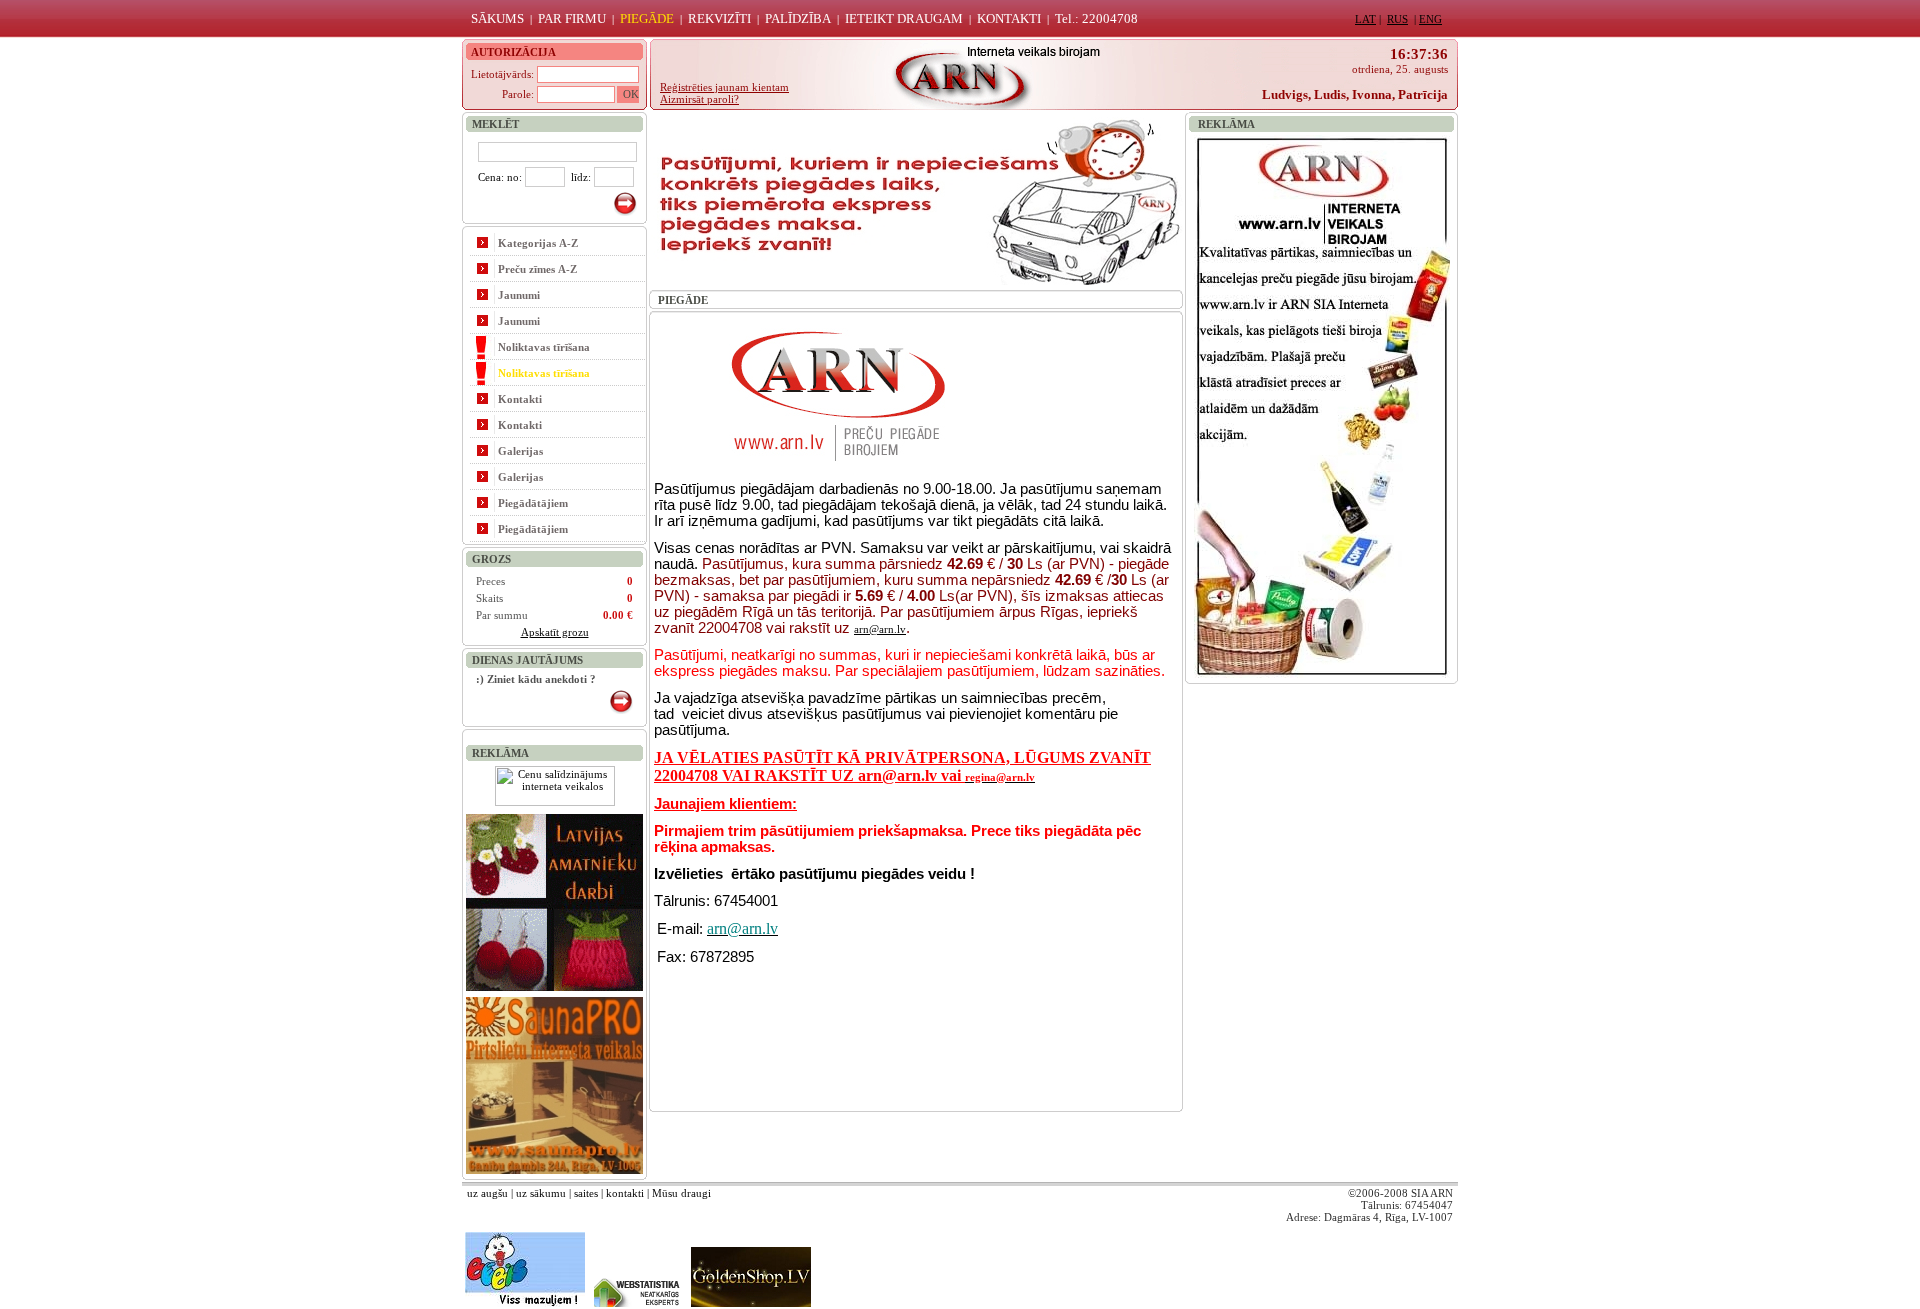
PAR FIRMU (572, 18)
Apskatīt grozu (555, 632)
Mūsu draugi (681, 1193)
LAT (1365, 19)
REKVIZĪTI (719, 18)
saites (586, 1193)
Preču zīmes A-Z (537, 269)
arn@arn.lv (880, 629)
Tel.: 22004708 (1096, 18)
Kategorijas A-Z (538, 243)
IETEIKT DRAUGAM (904, 18)
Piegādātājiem (533, 503)
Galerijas (520, 451)
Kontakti (520, 399)
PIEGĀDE (647, 18)
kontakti (625, 1193)
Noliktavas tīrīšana (544, 347)
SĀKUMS (497, 18)
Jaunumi (519, 295)
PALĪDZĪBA (798, 18)
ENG (1430, 19)
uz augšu (487, 1193)
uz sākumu (541, 1193)
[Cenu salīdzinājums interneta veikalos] (555, 802)
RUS (1397, 19)
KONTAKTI (1009, 18)
